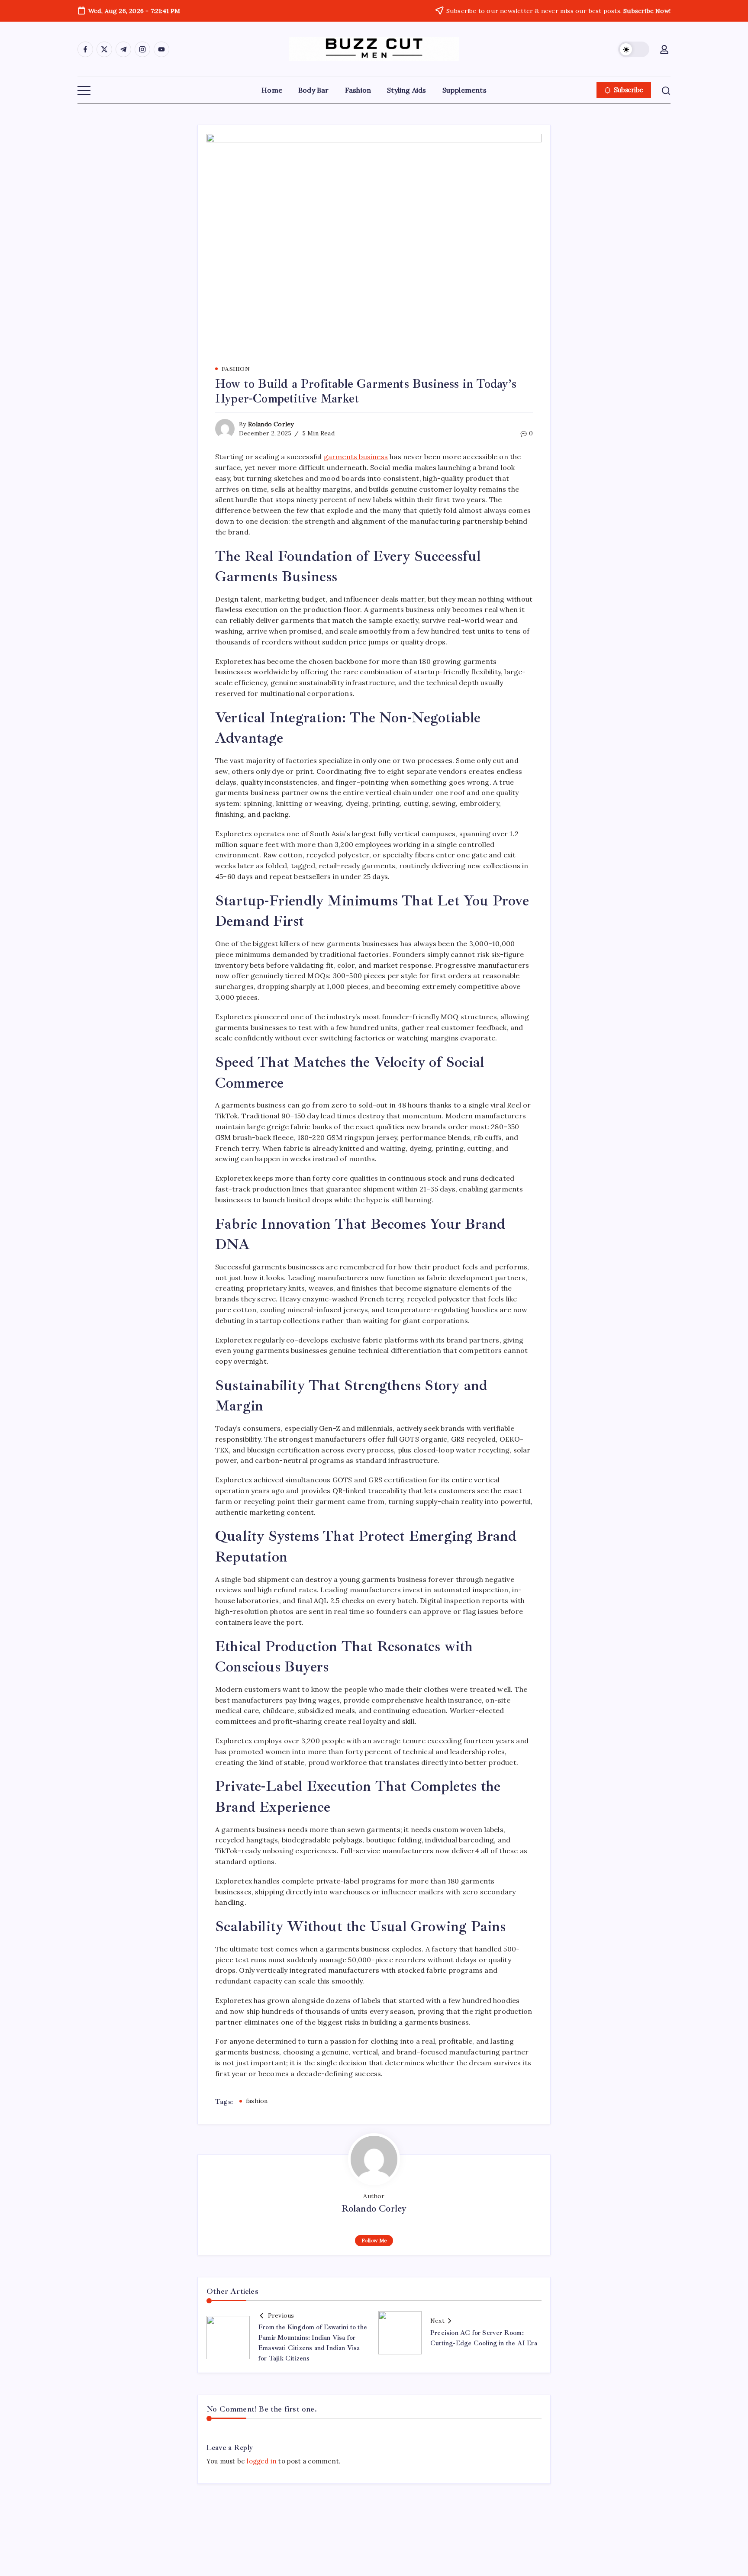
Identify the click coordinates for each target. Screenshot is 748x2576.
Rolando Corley (271, 424)
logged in (262, 2461)
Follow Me (374, 2240)
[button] (634, 49)
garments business (356, 457)
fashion (257, 2101)
